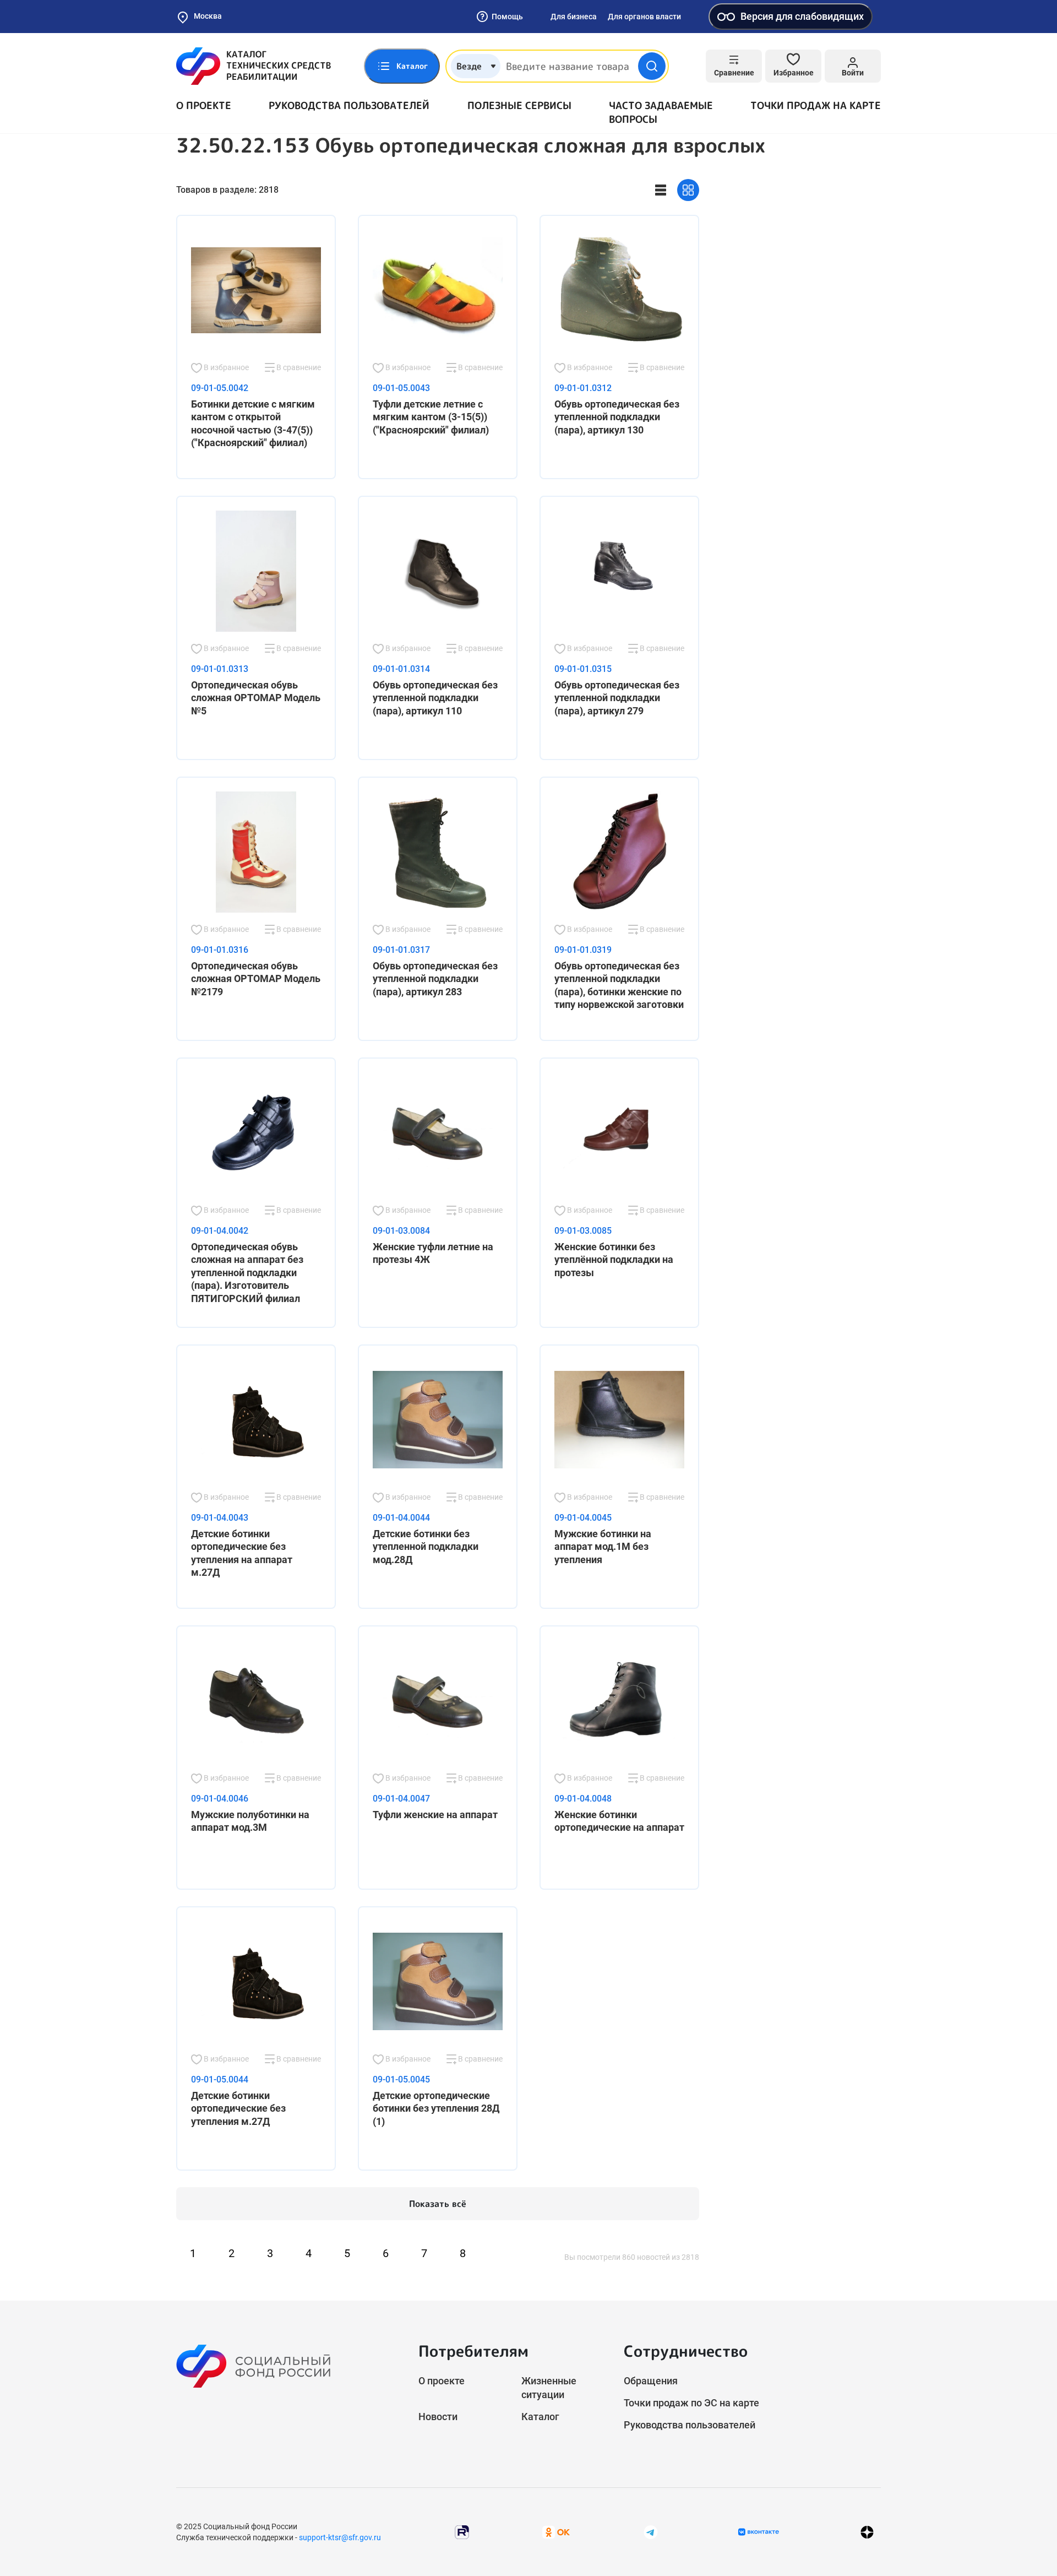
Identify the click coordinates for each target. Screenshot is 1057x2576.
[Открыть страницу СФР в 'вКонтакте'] (759, 2532)
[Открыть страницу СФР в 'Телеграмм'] (651, 2531)
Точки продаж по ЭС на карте (691, 2403)
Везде (469, 66)
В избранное (225, 367)
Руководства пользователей (349, 105)
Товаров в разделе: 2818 (227, 190)
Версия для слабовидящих (802, 16)
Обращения (651, 2381)
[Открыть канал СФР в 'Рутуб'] (462, 2531)
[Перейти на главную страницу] (254, 66)
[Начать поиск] (652, 66)
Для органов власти (644, 17)
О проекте (204, 105)
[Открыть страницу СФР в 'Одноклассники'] (556, 2531)
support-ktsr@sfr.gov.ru (340, 2537)
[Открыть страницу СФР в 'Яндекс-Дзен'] (867, 2532)
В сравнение (298, 367)
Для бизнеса (574, 17)
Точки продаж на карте (816, 105)
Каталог (540, 2417)
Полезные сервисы (519, 105)
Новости (438, 2417)
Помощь (507, 17)
